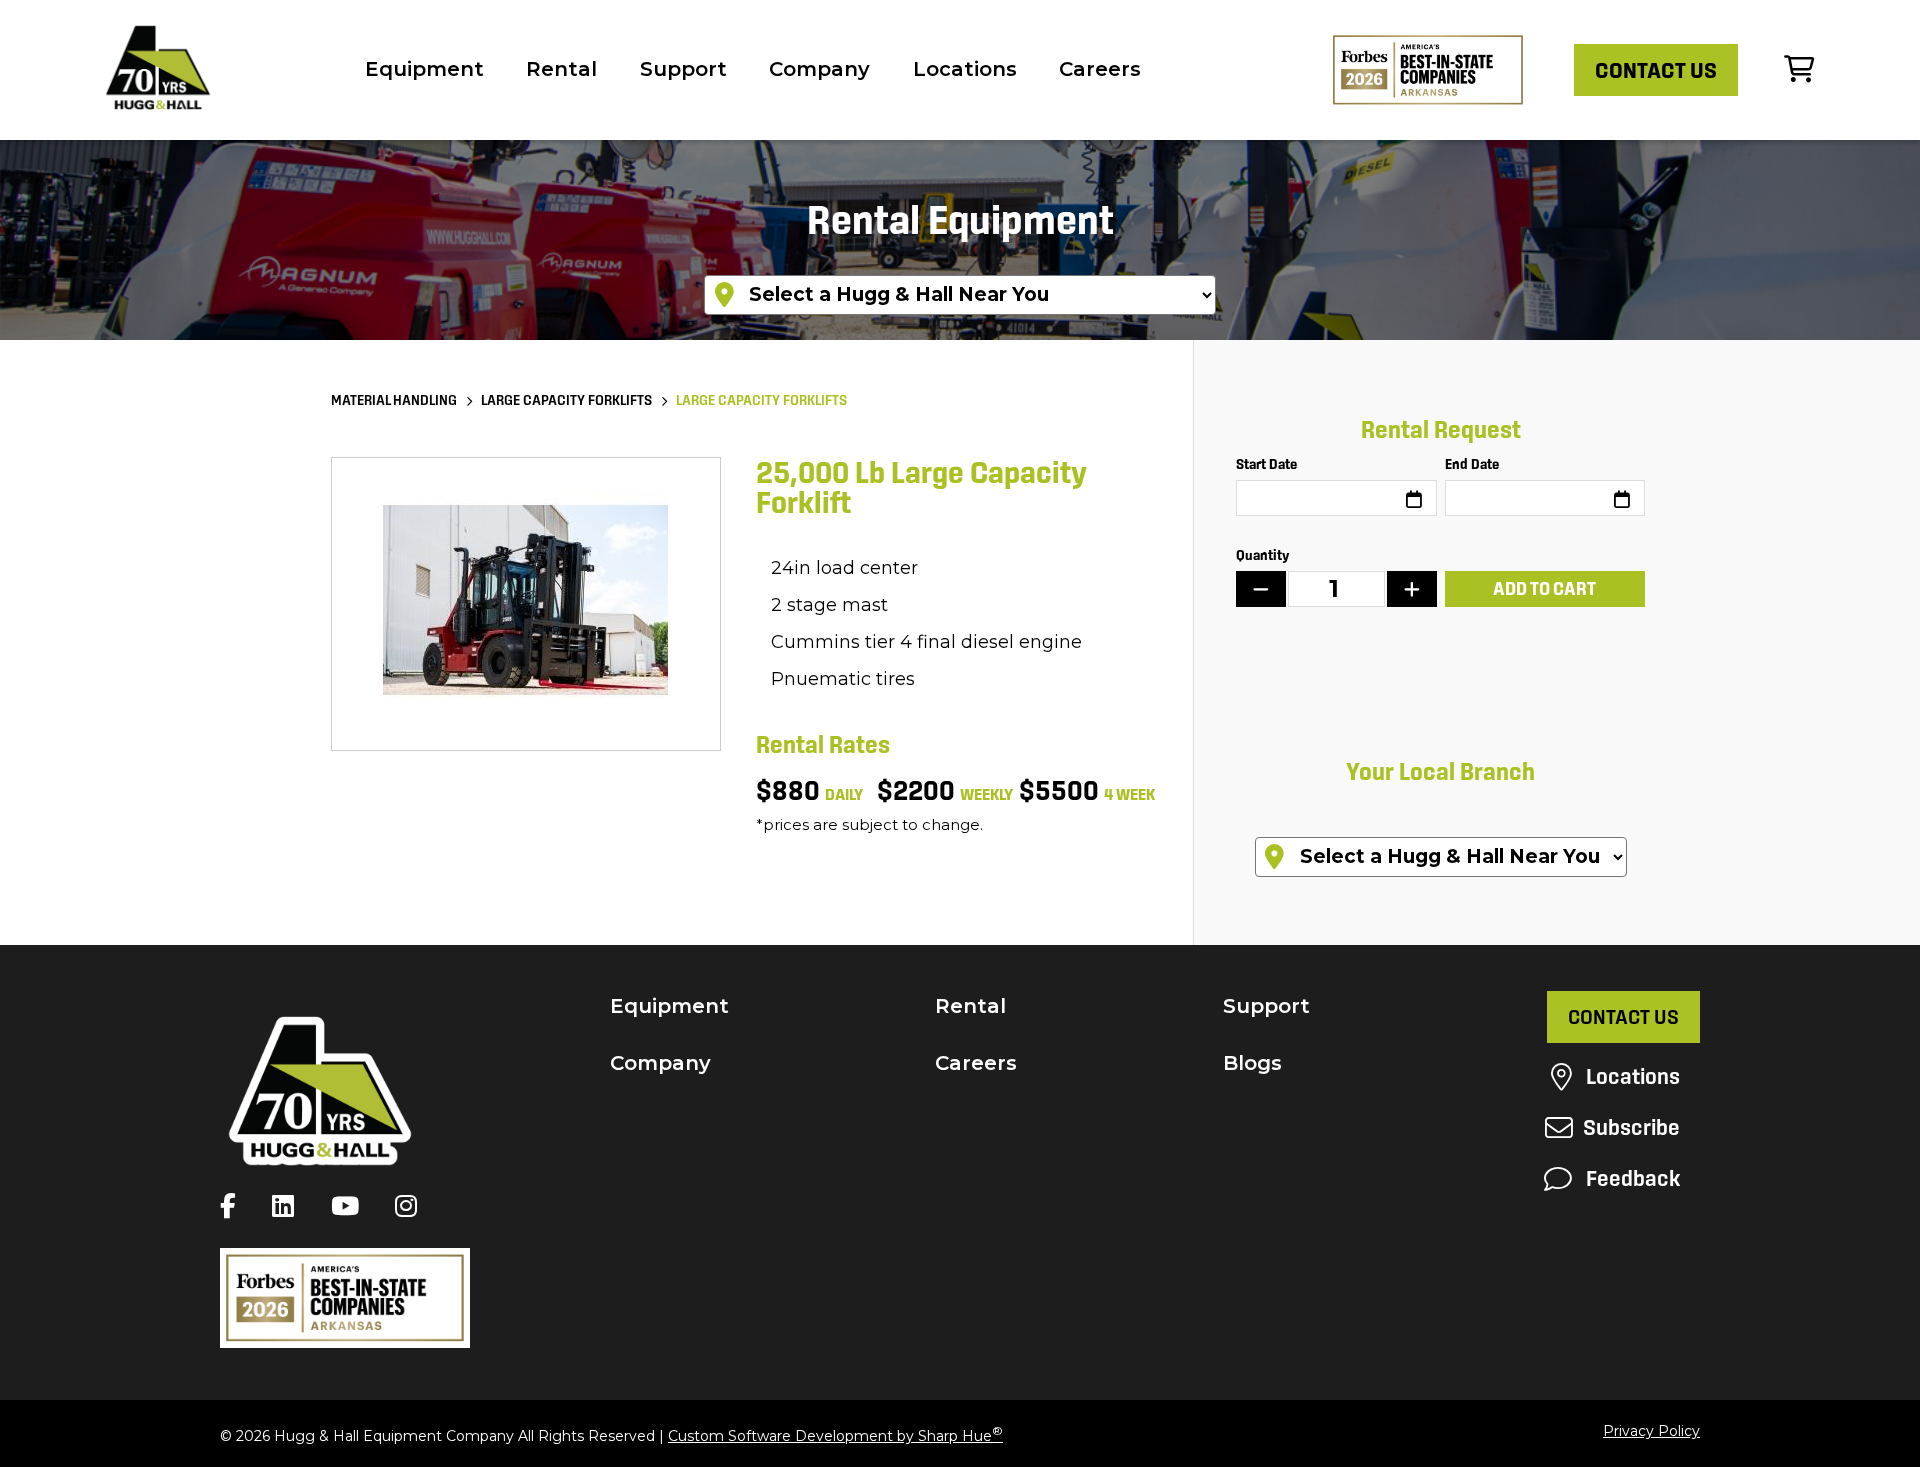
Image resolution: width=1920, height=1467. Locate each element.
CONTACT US (1656, 70)
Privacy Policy (1651, 1431)
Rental (561, 69)
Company (819, 69)
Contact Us (1623, 1017)
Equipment (424, 69)
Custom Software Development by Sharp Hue (835, 1436)
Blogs (1252, 1063)
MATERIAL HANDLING (394, 400)
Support (683, 69)
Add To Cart (1544, 588)
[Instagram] (411, 1206)
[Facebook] (233, 1206)
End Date (1472, 464)
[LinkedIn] (288, 1206)
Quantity (1262, 555)
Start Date (1266, 464)
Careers (1100, 69)
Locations (965, 69)
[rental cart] (1799, 69)
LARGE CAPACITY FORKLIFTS (566, 400)
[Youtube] (350, 1206)
